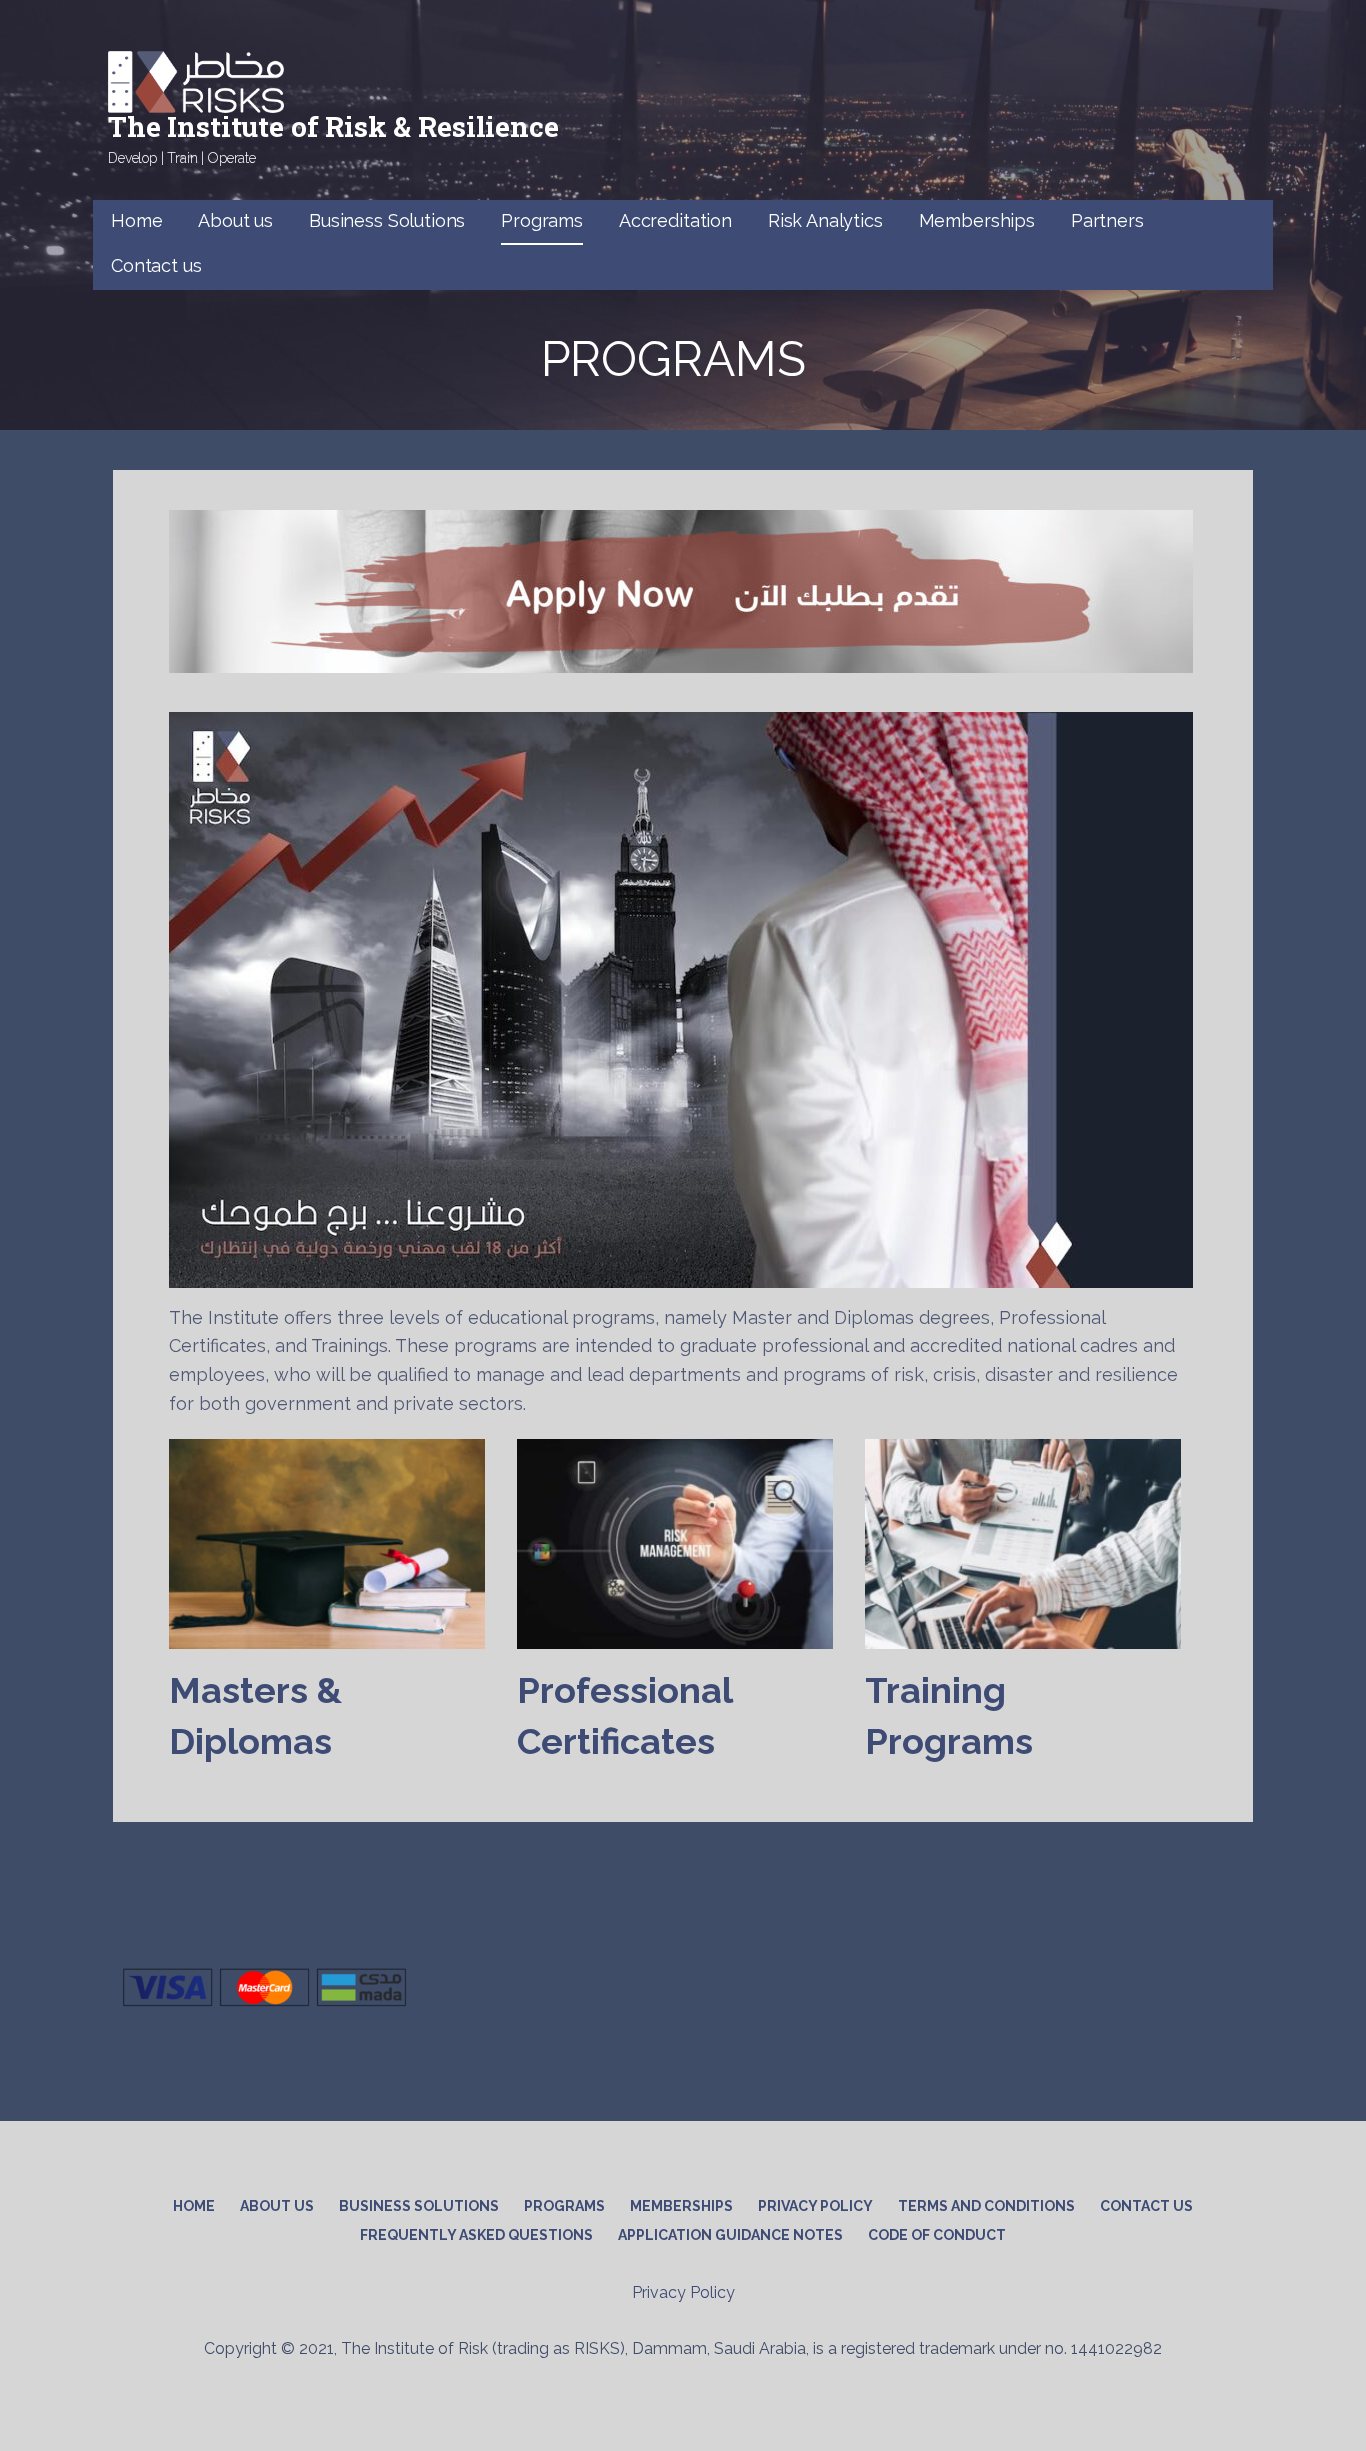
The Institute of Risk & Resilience (333, 126)
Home (136, 220)
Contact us (156, 265)
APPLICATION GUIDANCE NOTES (730, 2235)
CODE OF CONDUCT (937, 2235)
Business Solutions (387, 220)
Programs (542, 220)
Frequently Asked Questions (476, 2235)
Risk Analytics (825, 220)
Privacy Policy (815, 2206)
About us (235, 220)
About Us (277, 2206)
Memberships (977, 220)
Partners (1107, 220)
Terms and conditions (986, 2206)
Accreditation (675, 220)
